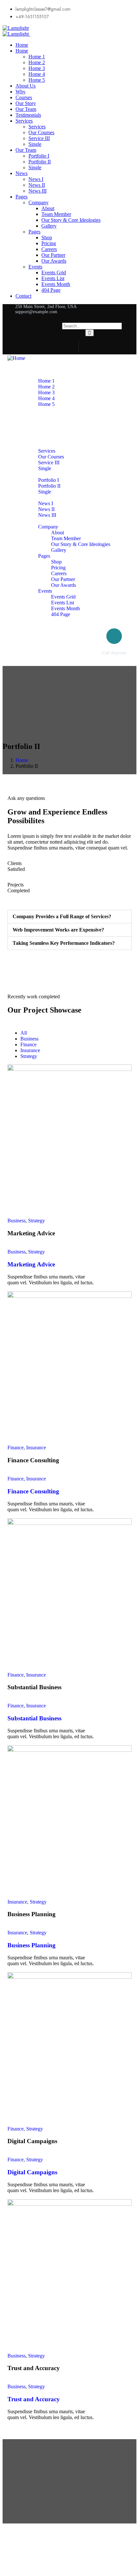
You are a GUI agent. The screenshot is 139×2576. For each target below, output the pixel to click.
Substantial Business (34, 1718)
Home (22, 760)
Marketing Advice (31, 1264)
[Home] (16, 358)
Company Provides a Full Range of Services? (62, 916)
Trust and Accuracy (34, 2399)
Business (16, 1221)
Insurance (36, 1448)
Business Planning (32, 1945)
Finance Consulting (33, 1491)
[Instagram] (113, 346)
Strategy (37, 1221)
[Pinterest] (127, 346)
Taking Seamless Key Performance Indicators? (64, 943)
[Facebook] (100, 346)
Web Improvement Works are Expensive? (58, 930)
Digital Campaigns (32, 2172)
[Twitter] (87, 346)
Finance (16, 1448)
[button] (69, 917)
